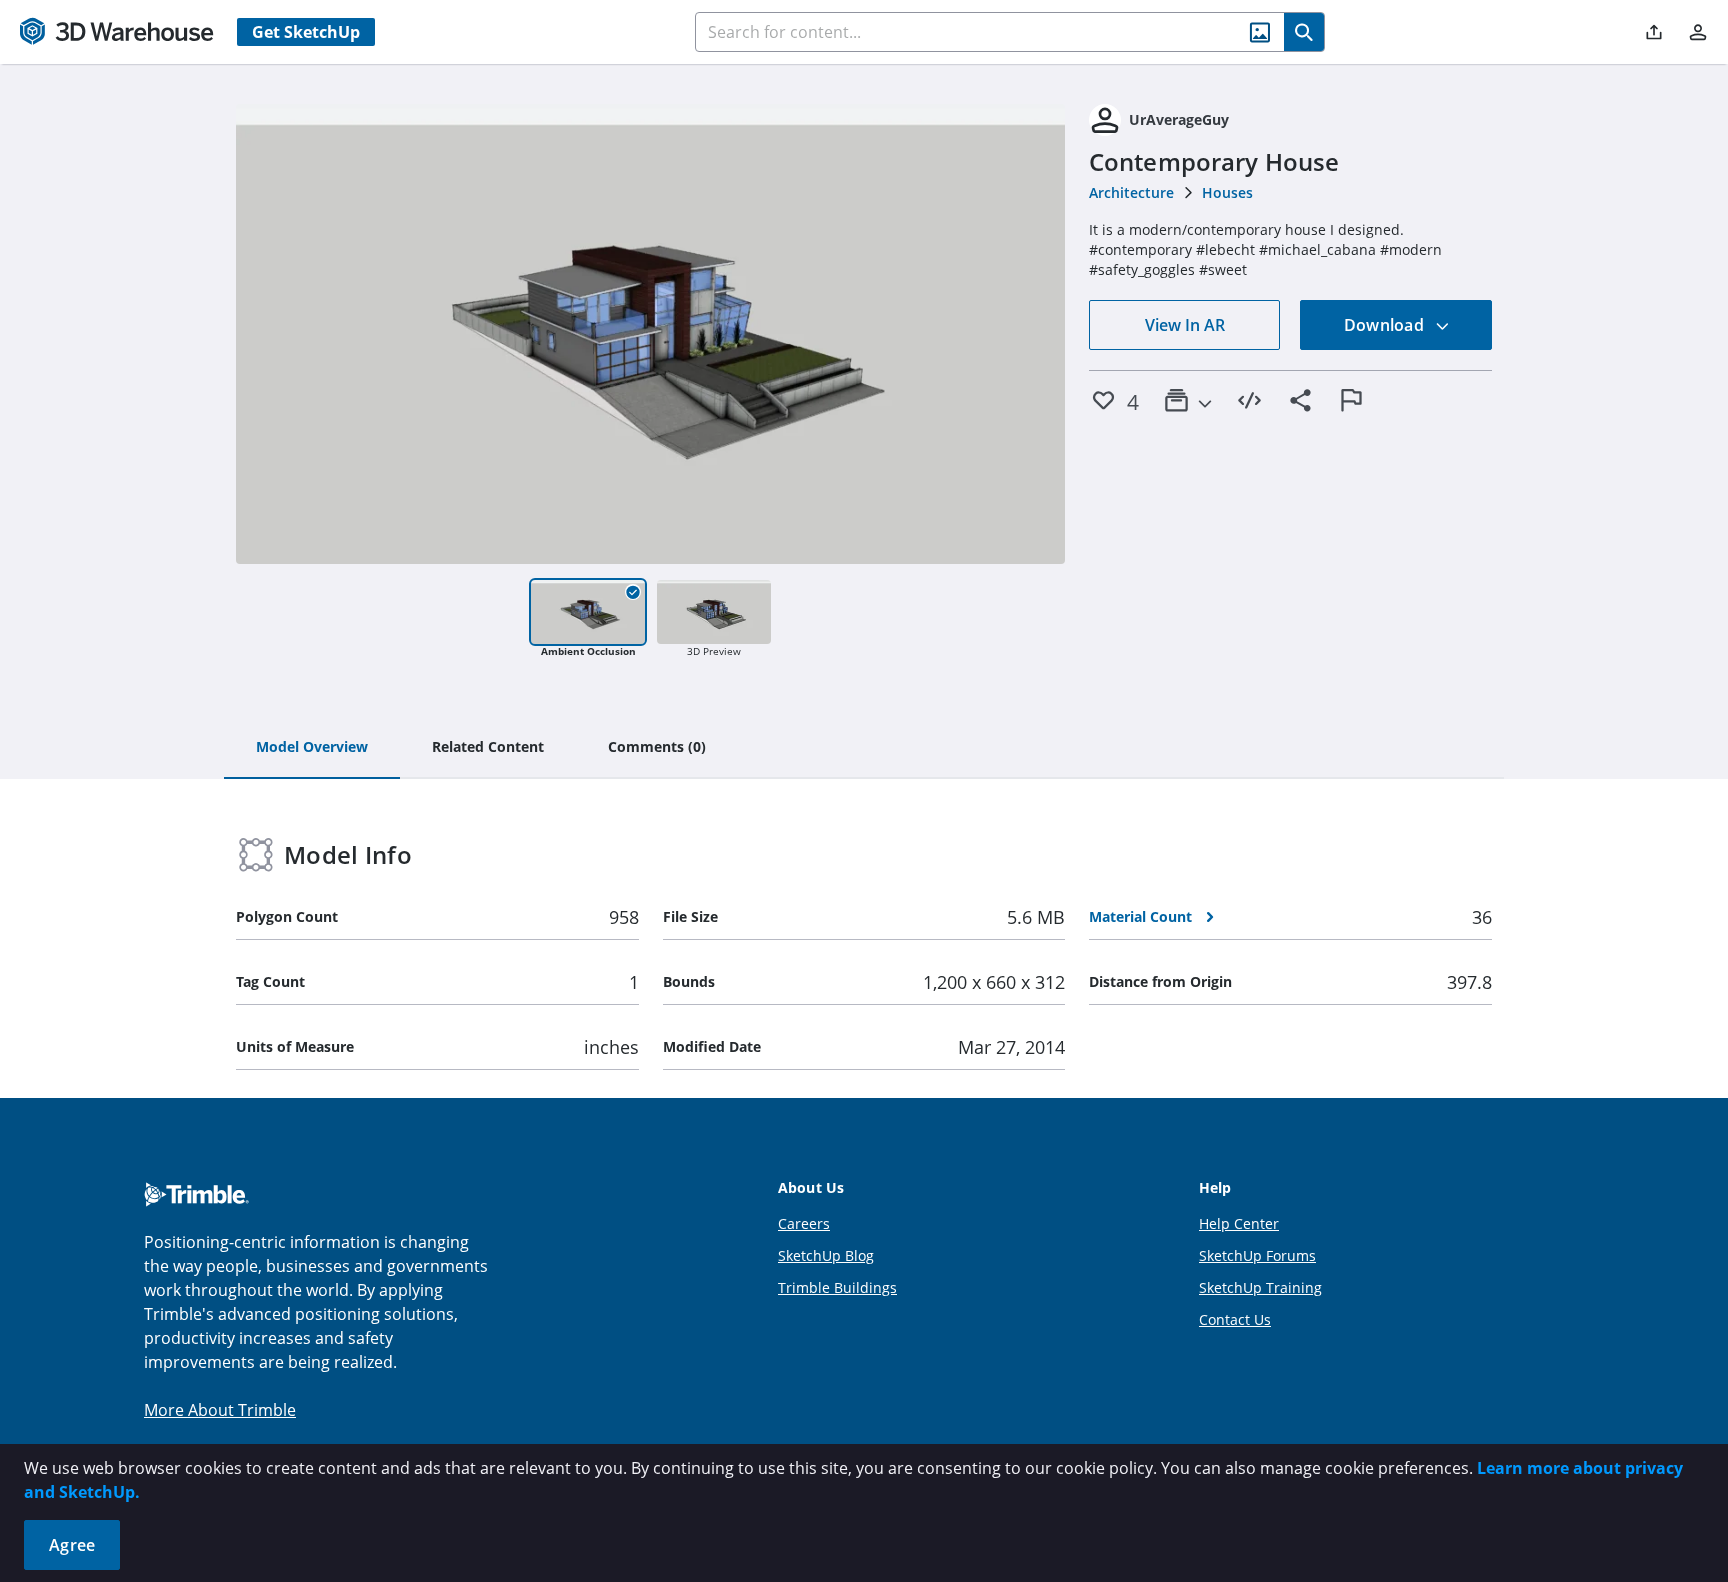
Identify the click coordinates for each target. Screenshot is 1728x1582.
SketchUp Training (1260, 1287)
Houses (1227, 192)
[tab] (312, 748)
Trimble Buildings (837, 1287)
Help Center (1239, 1223)
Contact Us (1235, 1319)
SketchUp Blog (826, 1255)
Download (1386, 325)
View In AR (1185, 325)
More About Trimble (220, 1410)
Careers (804, 1223)
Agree (72, 1545)
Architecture (1131, 192)
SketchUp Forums (1257, 1255)
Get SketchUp (306, 32)
